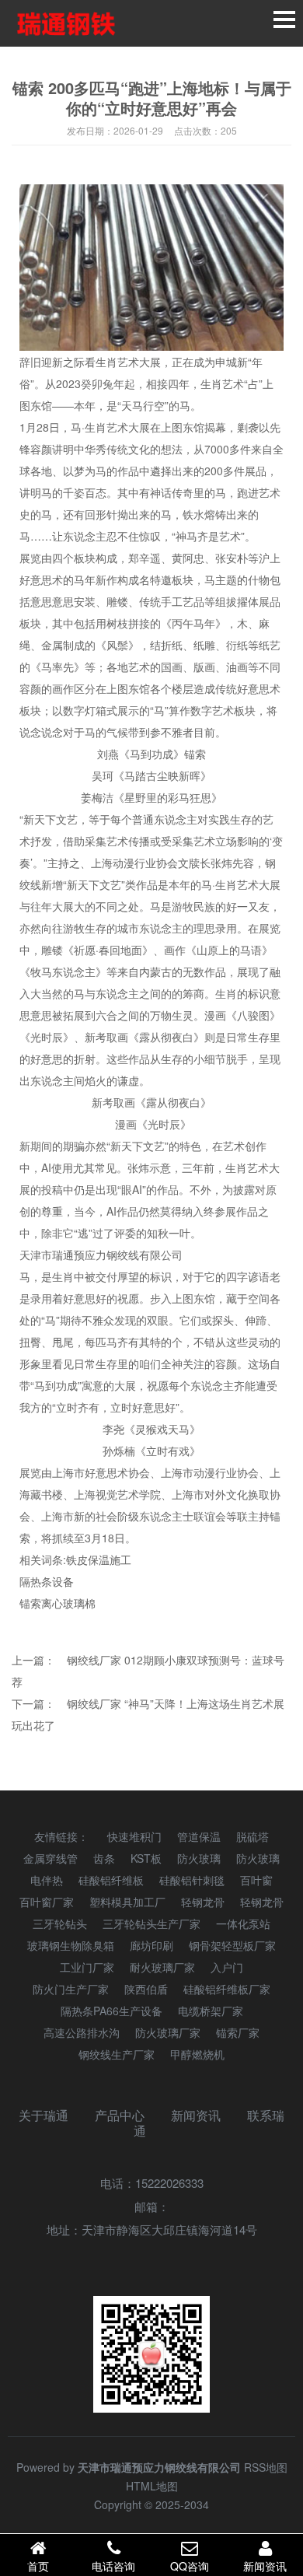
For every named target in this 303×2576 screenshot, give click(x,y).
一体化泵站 (243, 1923)
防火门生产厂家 (71, 1989)
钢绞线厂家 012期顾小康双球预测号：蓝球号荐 (148, 1671)
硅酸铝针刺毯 (192, 1880)
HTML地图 (152, 2486)
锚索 (30, 1603)
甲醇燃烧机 (197, 2054)
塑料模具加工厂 (127, 1902)
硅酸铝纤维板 (111, 1880)
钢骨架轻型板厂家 (232, 1945)
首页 (38, 2566)
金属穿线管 (50, 1858)
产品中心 (120, 2115)
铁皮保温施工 (99, 1559)
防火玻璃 (199, 1858)
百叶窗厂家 (47, 1902)
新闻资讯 (196, 2115)
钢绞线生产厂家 (117, 2054)
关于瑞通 (44, 2115)
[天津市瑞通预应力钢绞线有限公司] (66, 23)
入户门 (227, 1967)
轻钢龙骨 (203, 1902)
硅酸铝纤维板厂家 (227, 1989)
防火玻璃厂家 (168, 2032)
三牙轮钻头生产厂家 (151, 1923)
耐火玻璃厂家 (162, 1967)
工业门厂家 (87, 1967)
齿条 (104, 1858)
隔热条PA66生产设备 (111, 2011)
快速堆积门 (134, 1836)
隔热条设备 (47, 1581)
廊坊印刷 (151, 1945)
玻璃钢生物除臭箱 (71, 1945)
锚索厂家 (238, 2032)
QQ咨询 (190, 2566)
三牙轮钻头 (60, 1923)
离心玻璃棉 (68, 1603)
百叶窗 (256, 1880)
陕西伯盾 (146, 1989)
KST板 (146, 1858)
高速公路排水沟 (82, 2032)
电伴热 (47, 1880)
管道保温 (199, 1836)
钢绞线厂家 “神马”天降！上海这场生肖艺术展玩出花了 (148, 1714)
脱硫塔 (252, 1836)
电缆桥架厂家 (211, 2011)
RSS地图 (266, 2467)
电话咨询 (113, 2566)
